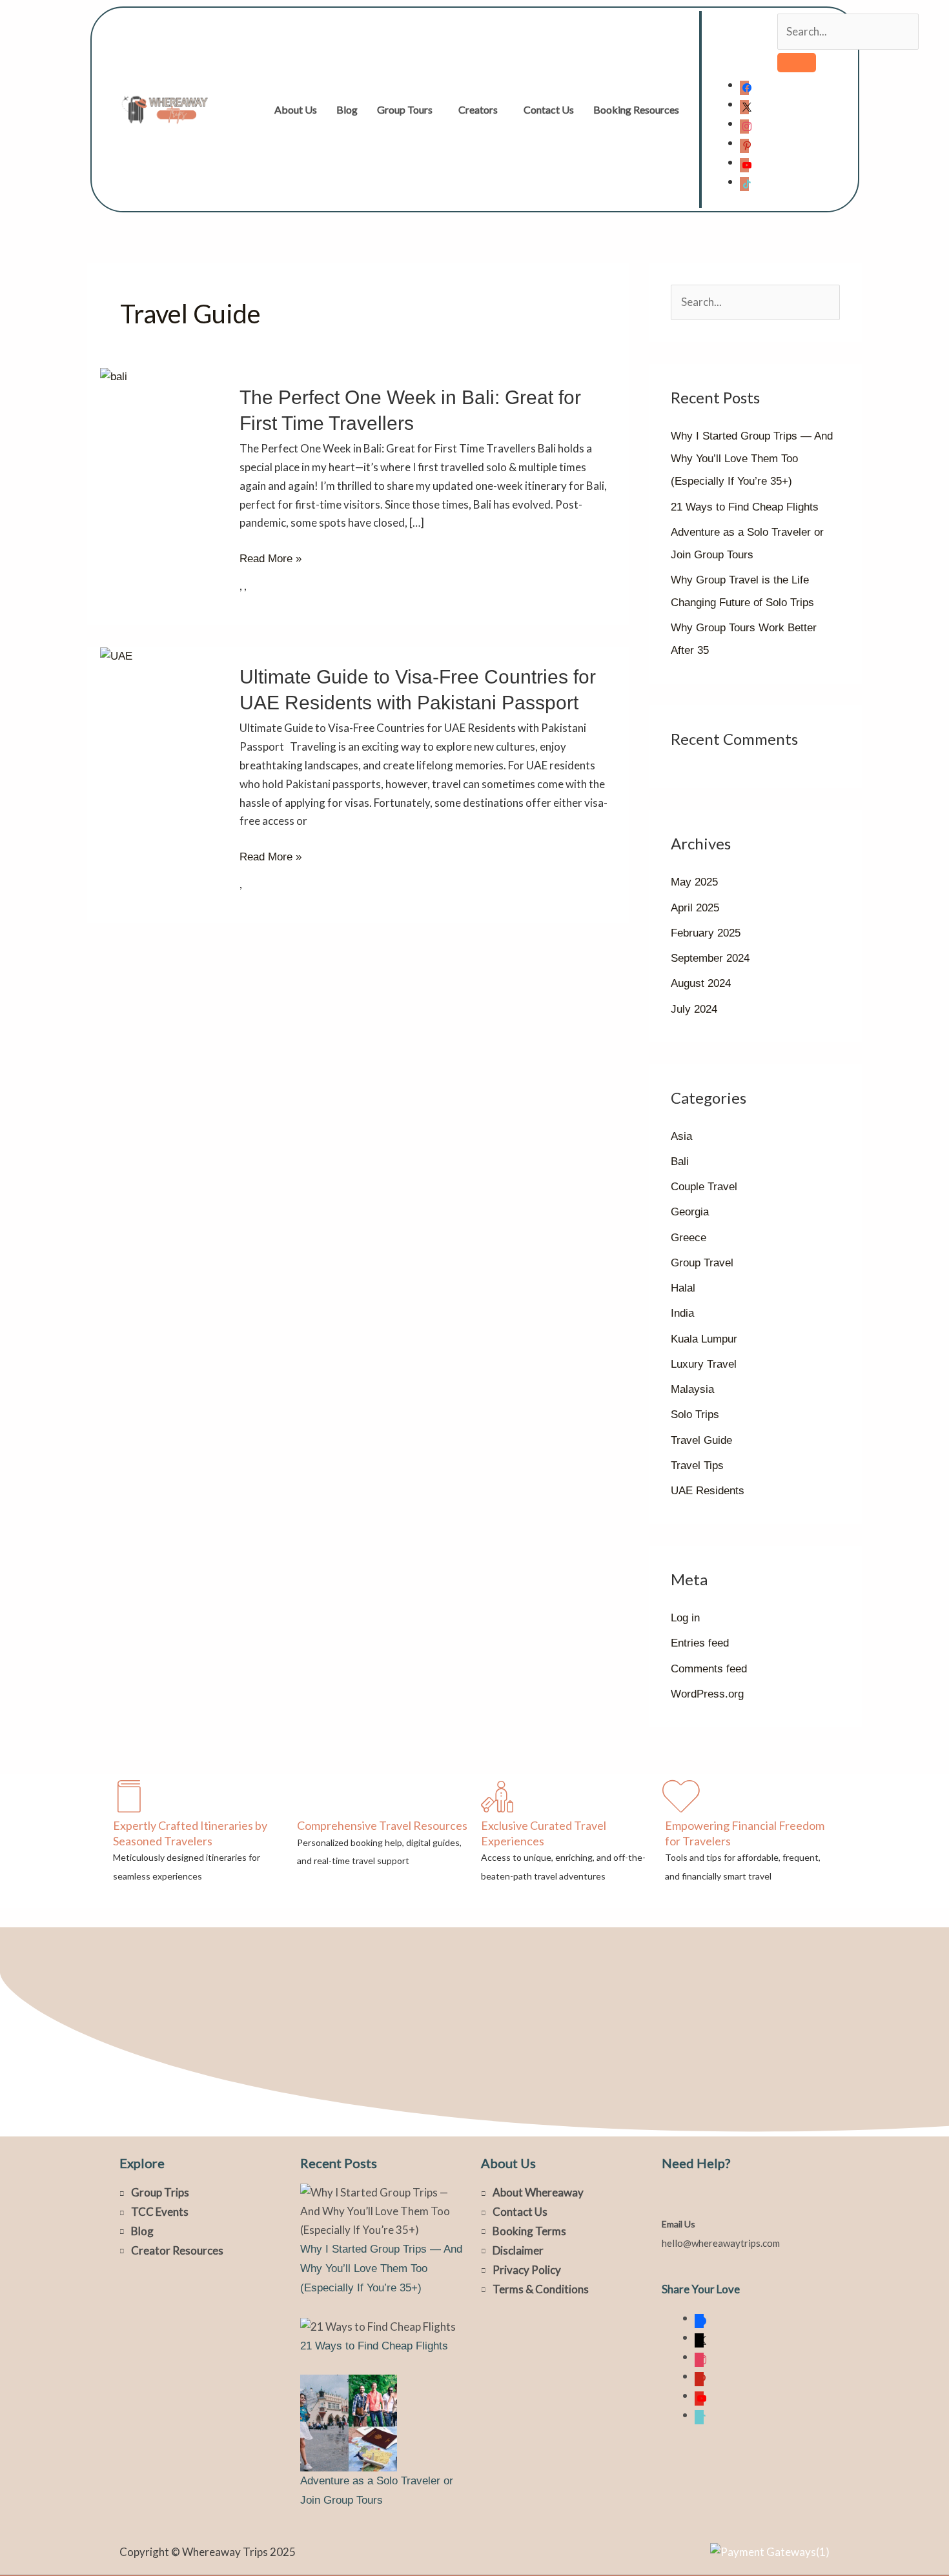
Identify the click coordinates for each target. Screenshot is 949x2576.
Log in (685, 1618)
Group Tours (405, 109)
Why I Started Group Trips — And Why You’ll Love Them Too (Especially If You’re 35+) (752, 459)
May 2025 (694, 882)
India (682, 1313)
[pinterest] (744, 143)
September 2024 (710, 958)
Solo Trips (695, 1415)
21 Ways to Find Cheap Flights (745, 507)
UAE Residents (708, 1491)
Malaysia (692, 1389)
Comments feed (709, 1669)
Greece (689, 1238)
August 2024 (701, 983)
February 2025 (706, 933)
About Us (296, 109)
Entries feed (700, 1643)
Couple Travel (704, 1187)
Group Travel (702, 1263)
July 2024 (694, 1009)
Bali (680, 1161)
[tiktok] (744, 182)
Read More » (270, 559)
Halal (683, 1288)
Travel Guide (701, 1440)
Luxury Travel (704, 1364)
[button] (408, 110)
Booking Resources (636, 109)
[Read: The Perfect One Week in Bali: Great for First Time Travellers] (114, 377)
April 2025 (695, 908)
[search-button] (797, 63)
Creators (478, 109)
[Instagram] (744, 124)
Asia (681, 1136)
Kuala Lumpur (704, 1339)
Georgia (690, 1212)
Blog (347, 109)
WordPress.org (707, 1694)
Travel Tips (697, 1465)
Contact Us (549, 109)
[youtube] (744, 162)
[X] (744, 104)
